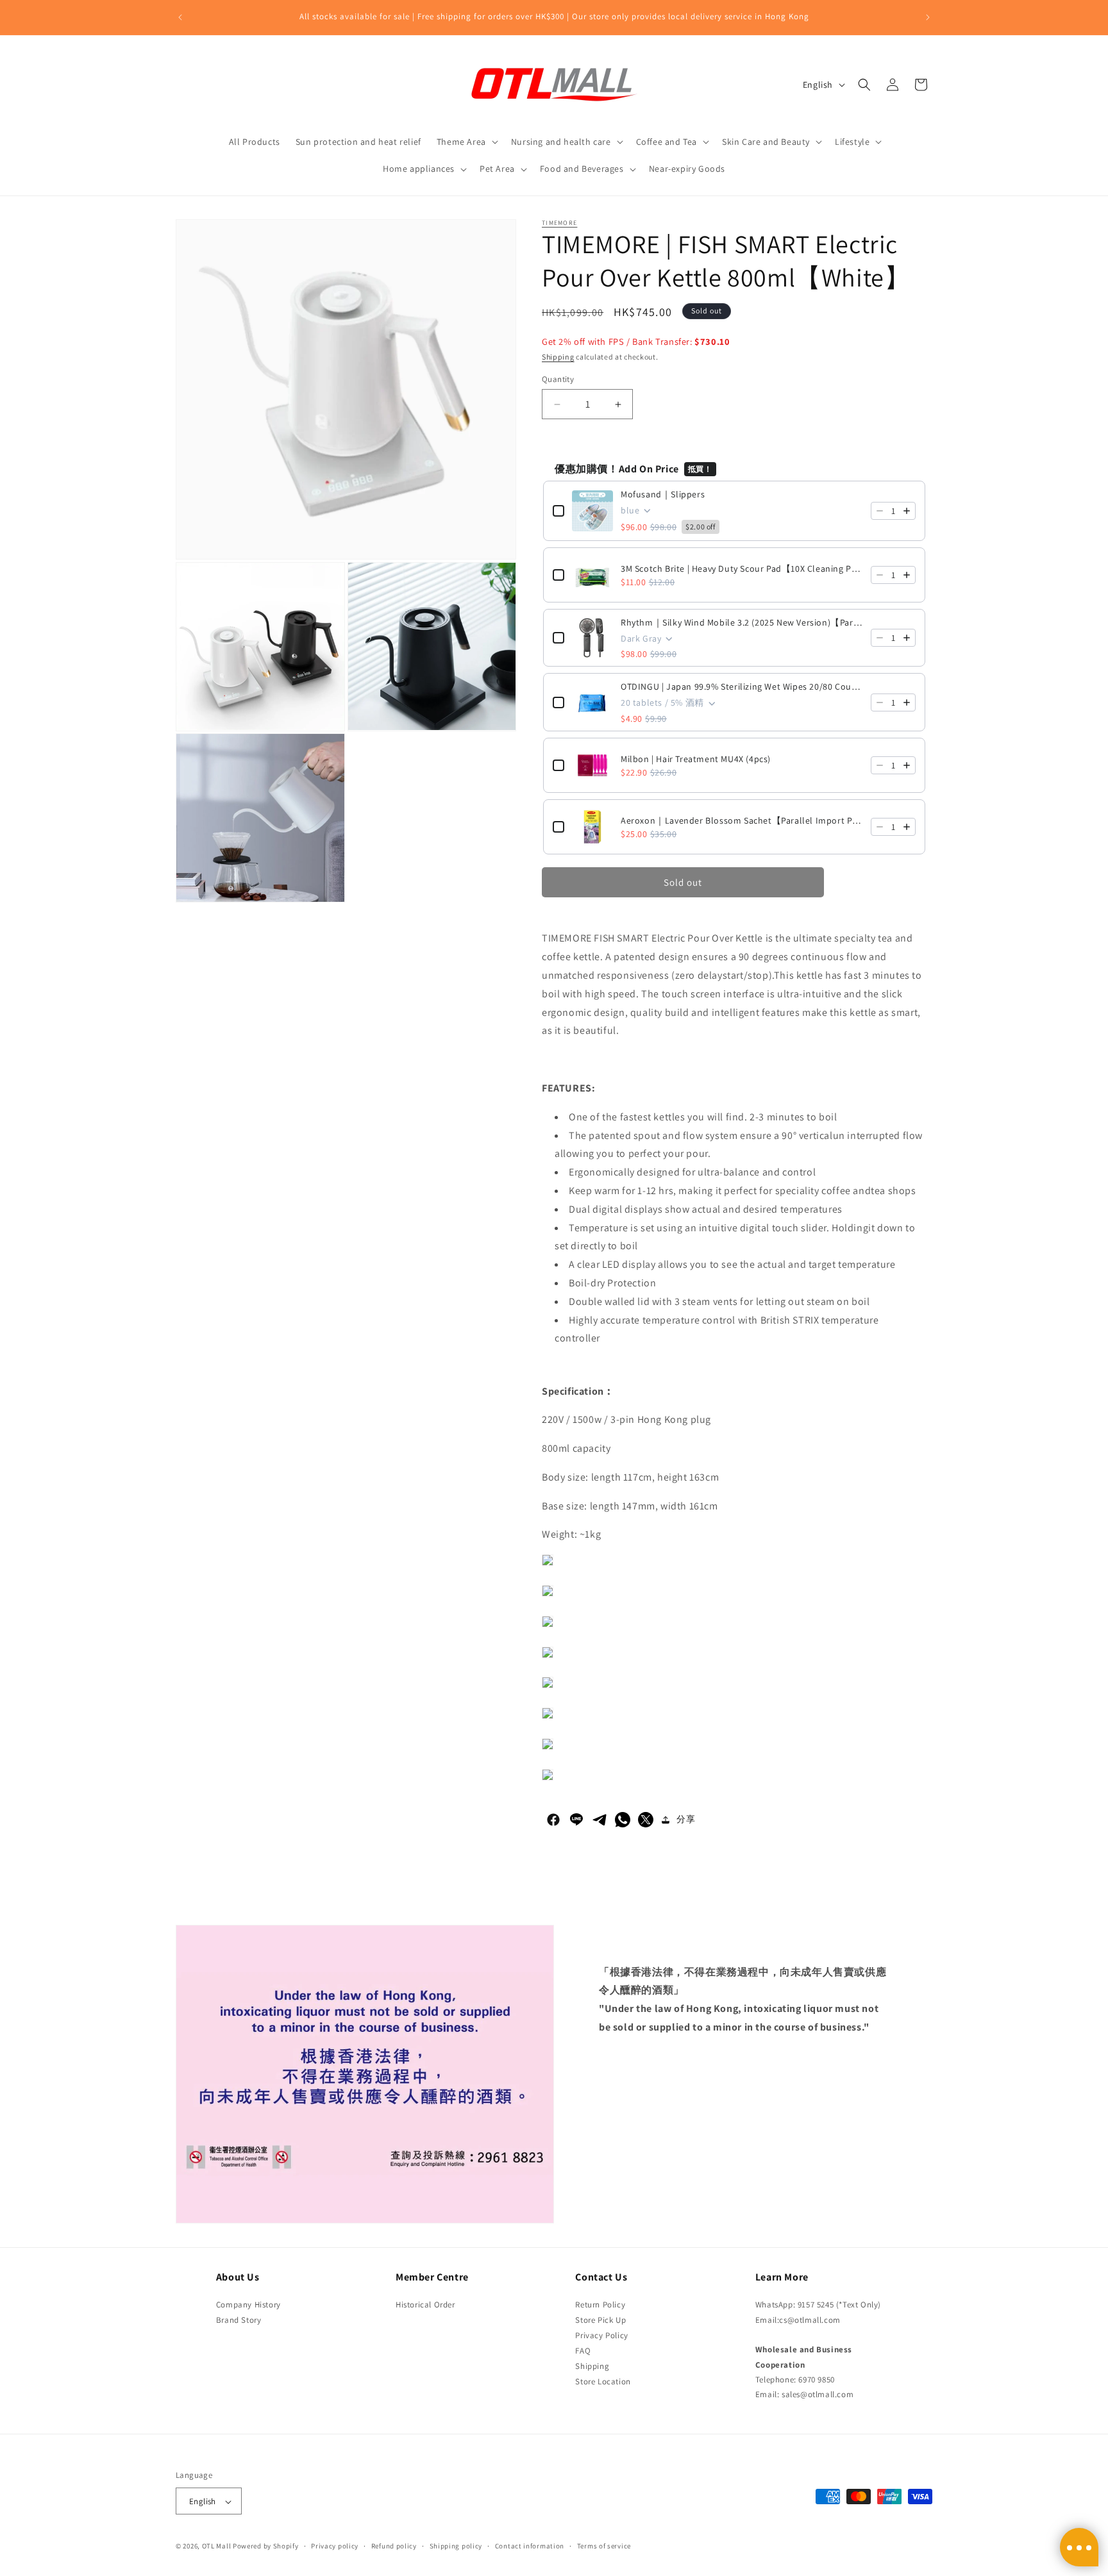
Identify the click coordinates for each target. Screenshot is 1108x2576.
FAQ (583, 2350)
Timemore (559, 223)
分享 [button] (686, 1819)
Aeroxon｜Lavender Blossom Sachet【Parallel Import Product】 (742, 820)
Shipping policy (456, 2546)
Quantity (558, 379)
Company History (248, 2304)
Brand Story (239, 2319)
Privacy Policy (601, 2335)
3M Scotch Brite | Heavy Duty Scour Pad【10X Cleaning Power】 (742, 569)
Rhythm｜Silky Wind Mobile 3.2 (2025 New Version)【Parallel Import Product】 (742, 622)
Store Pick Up (600, 2319)
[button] (466, 142)
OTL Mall (217, 2547)
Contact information (530, 2546)
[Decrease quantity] (880, 511)
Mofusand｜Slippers (663, 494)
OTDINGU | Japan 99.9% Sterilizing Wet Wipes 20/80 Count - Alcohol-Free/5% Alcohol (742, 686)
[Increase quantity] (907, 511)
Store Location (603, 2381)
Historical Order (425, 2304)
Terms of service (604, 2546)
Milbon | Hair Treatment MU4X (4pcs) (696, 759)
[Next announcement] (928, 17)
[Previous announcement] (180, 17)
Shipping (558, 357)
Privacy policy (335, 2546)
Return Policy (600, 2304)
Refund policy (394, 2546)
